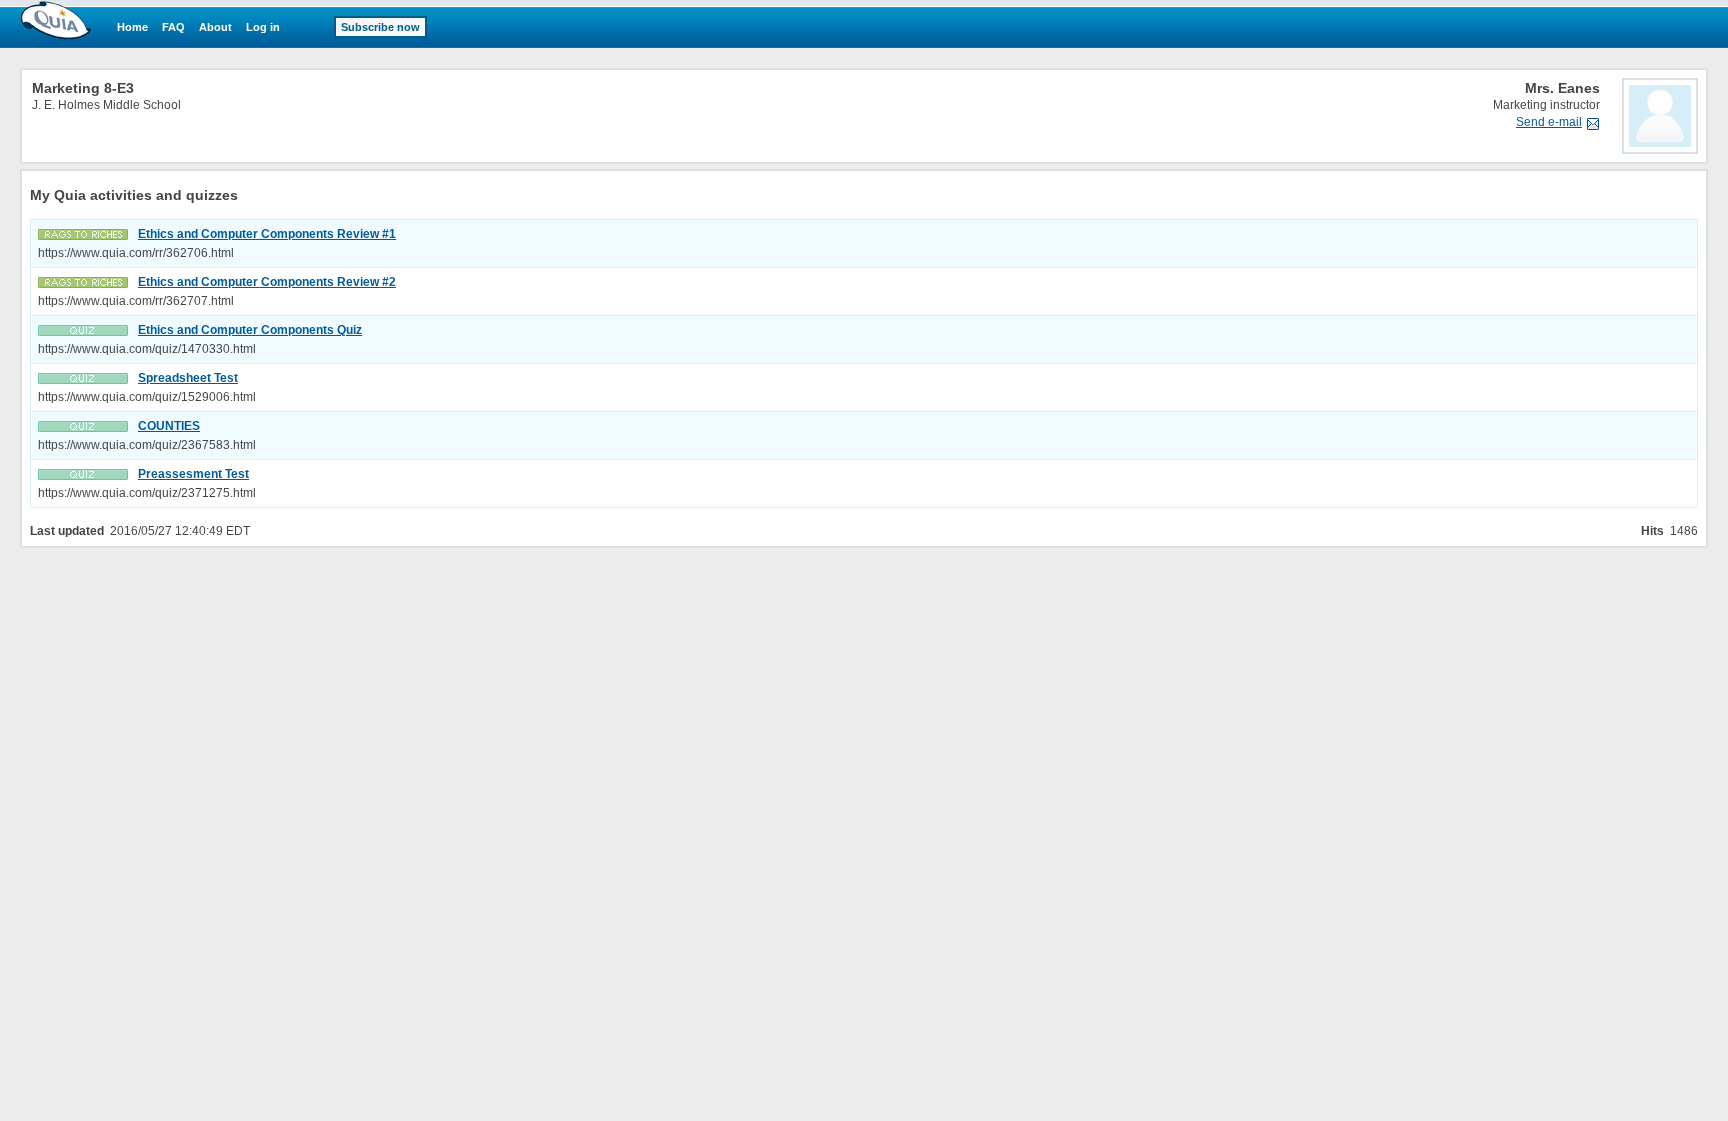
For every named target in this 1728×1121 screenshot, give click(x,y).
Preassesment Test (193, 474)
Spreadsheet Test (188, 378)
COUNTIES (169, 426)
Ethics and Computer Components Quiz (250, 330)
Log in (263, 27)
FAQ (173, 27)
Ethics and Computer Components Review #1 (267, 234)
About (215, 27)
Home (132, 27)
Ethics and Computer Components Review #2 (267, 282)
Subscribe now (380, 27)
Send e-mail (1549, 122)
